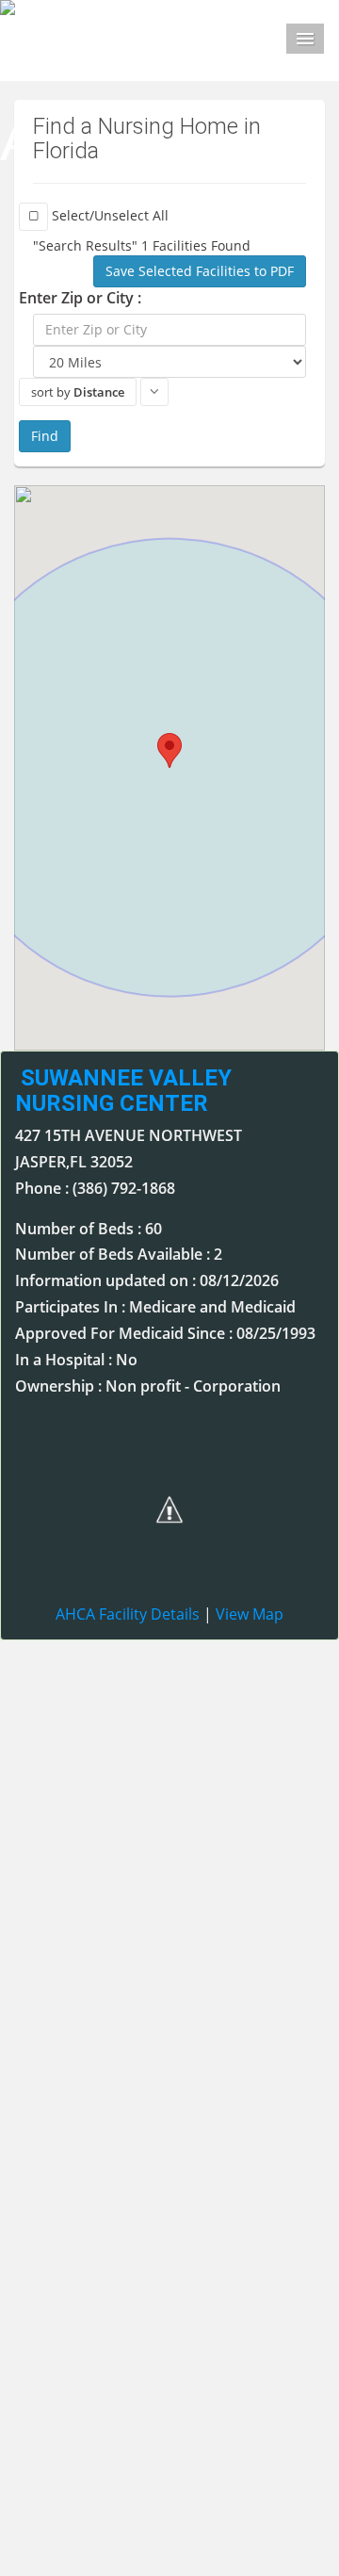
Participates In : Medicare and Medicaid (155, 1307)
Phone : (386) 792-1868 (95, 1188)
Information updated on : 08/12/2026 (147, 1280)
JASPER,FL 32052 (74, 1162)
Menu (305, 39)
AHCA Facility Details (128, 1614)
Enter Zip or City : (80, 298)
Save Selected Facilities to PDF (200, 271)
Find (45, 436)
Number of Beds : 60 (89, 1229)
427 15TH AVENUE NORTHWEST (129, 1135)
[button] (169, 750)
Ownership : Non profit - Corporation (148, 1386)
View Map (250, 1614)
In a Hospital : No (76, 1360)
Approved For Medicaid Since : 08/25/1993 (165, 1333)
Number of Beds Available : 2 (119, 1254)
